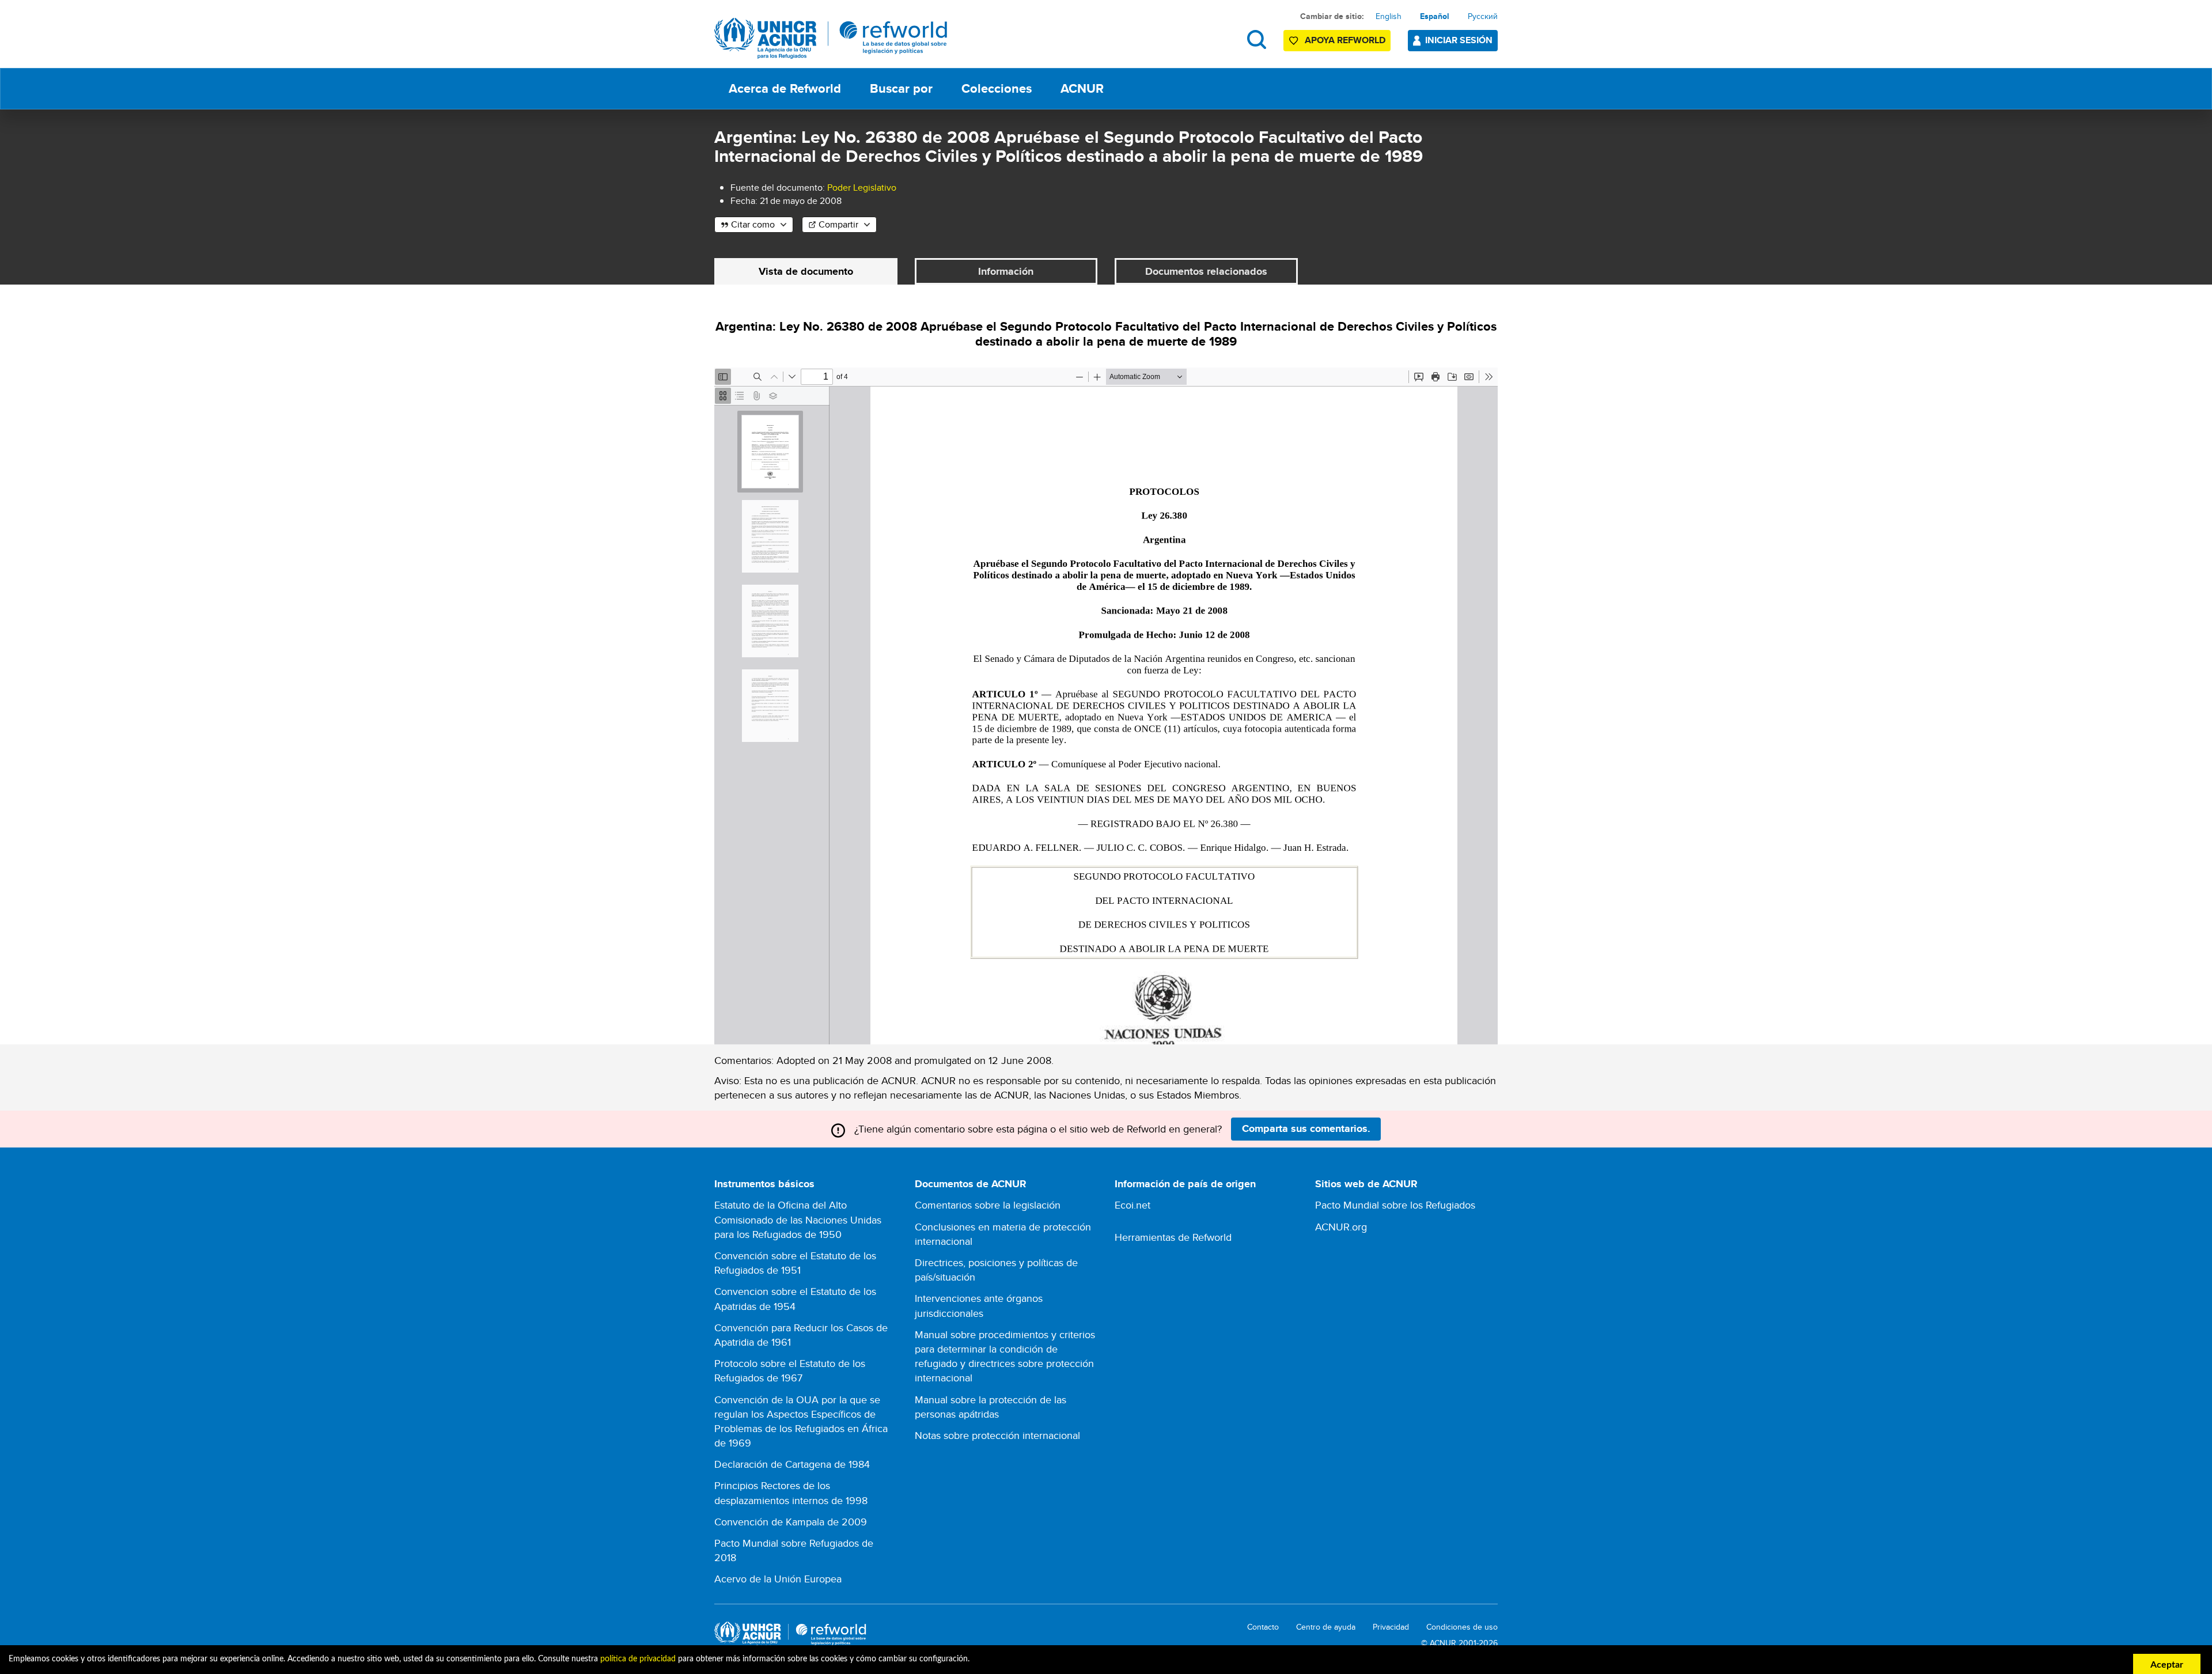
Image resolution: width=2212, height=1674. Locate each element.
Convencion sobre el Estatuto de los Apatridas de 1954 (795, 1298)
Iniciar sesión (1459, 40)
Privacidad (1391, 1627)
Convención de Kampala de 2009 (791, 1522)
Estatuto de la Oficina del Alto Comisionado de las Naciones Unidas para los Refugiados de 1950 (798, 1219)
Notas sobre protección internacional (997, 1435)
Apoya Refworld (1345, 40)
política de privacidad (638, 1659)
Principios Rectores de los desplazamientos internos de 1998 (791, 1493)
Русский (1483, 16)
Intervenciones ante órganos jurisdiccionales (979, 1305)
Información (1006, 271)
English (1389, 16)
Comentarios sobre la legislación (988, 1205)
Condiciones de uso (1462, 1627)
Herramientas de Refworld (1173, 1237)
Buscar (1257, 39)
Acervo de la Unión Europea (778, 1579)
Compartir (838, 224)
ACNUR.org (1341, 1227)
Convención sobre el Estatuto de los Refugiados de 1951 (795, 1263)
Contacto (1263, 1627)
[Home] (831, 38)
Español (1435, 16)
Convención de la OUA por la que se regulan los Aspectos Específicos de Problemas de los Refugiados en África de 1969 (801, 1421)
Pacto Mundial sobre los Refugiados (1395, 1205)
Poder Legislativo (862, 188)
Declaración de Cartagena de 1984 (792, 1464)
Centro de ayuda (1326, 1627)
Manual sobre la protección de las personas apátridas (991, 1407)
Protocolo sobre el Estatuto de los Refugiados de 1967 (790, 1370)
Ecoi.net (1132, 1205)
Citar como (753, 224)
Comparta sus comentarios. (1306, 1128)
